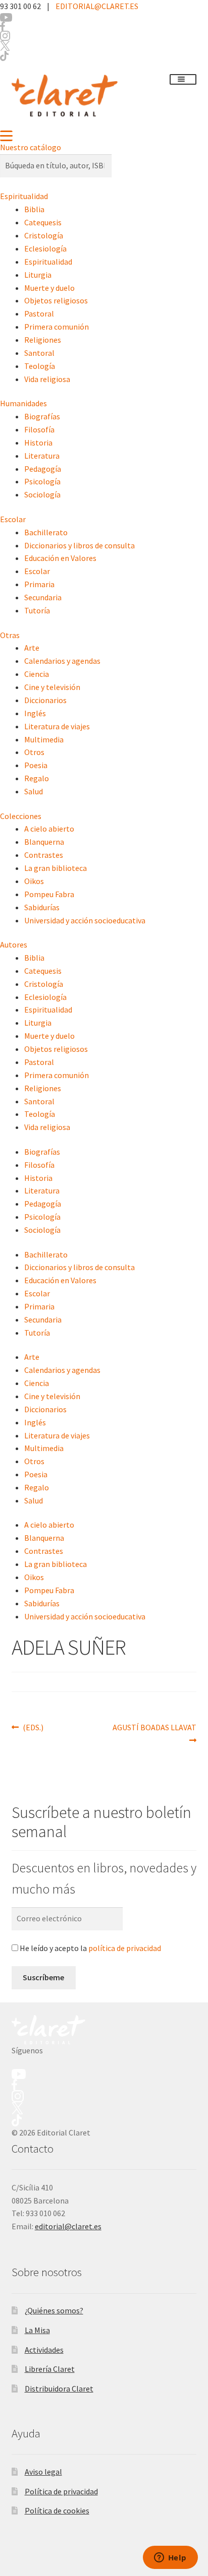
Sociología (42, 494)
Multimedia (44, 739)
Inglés (35, 713)
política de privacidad (125, 1948)
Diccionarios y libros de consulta (80, 545)
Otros (34, 752)
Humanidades (23, 403)
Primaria (39, 584)
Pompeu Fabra (49, 894)
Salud (34, 791)
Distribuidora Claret (59, 2389)
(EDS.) (33, 1727)
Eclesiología (45, 248)
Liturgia (38, 275)
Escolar (13, 519)
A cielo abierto (49, 829)
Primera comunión (57, 327)
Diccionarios (45, 700)
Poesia (36, 765)
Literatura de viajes (57, 726)
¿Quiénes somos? (54, 2310)
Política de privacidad (61, 2491)
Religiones (43, 340)
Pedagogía (43, 469)
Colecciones (21, 816)
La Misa (37, 2330)
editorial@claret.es (68, 2226)
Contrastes (44, 855)
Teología (40, 366)
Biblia (34, 209)
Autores (14, 945)
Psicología (42, 481)
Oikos (34, 881)
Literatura (42, 456)
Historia (38, 443)
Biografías (42, 416)
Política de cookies (57, 2510)
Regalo (37, 778)
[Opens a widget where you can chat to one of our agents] (170, 2558)
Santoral (39, 353)
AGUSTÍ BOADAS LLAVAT (154, 1727)
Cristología (44, 235)
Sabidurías (42, 907)
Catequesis (43, 222)
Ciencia (37, 674)
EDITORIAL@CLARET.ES (97, 6)
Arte (32, 648)
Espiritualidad (24, 196)
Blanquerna (44, 842)
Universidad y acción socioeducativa (85, 920)
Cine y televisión (52, 687)
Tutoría (37, 610)
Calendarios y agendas (62, 661)
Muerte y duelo (49, 288)
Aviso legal (43, 2472)
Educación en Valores (60, 558)
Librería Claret (50, 2369)
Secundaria (43, 597)
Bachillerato (46, 532)
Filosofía (39, 429)
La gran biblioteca (56, 868)
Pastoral (39, 313)
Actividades (44, 2350)
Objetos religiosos (56, 300)
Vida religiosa (47, 379)
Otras (10, 635)
